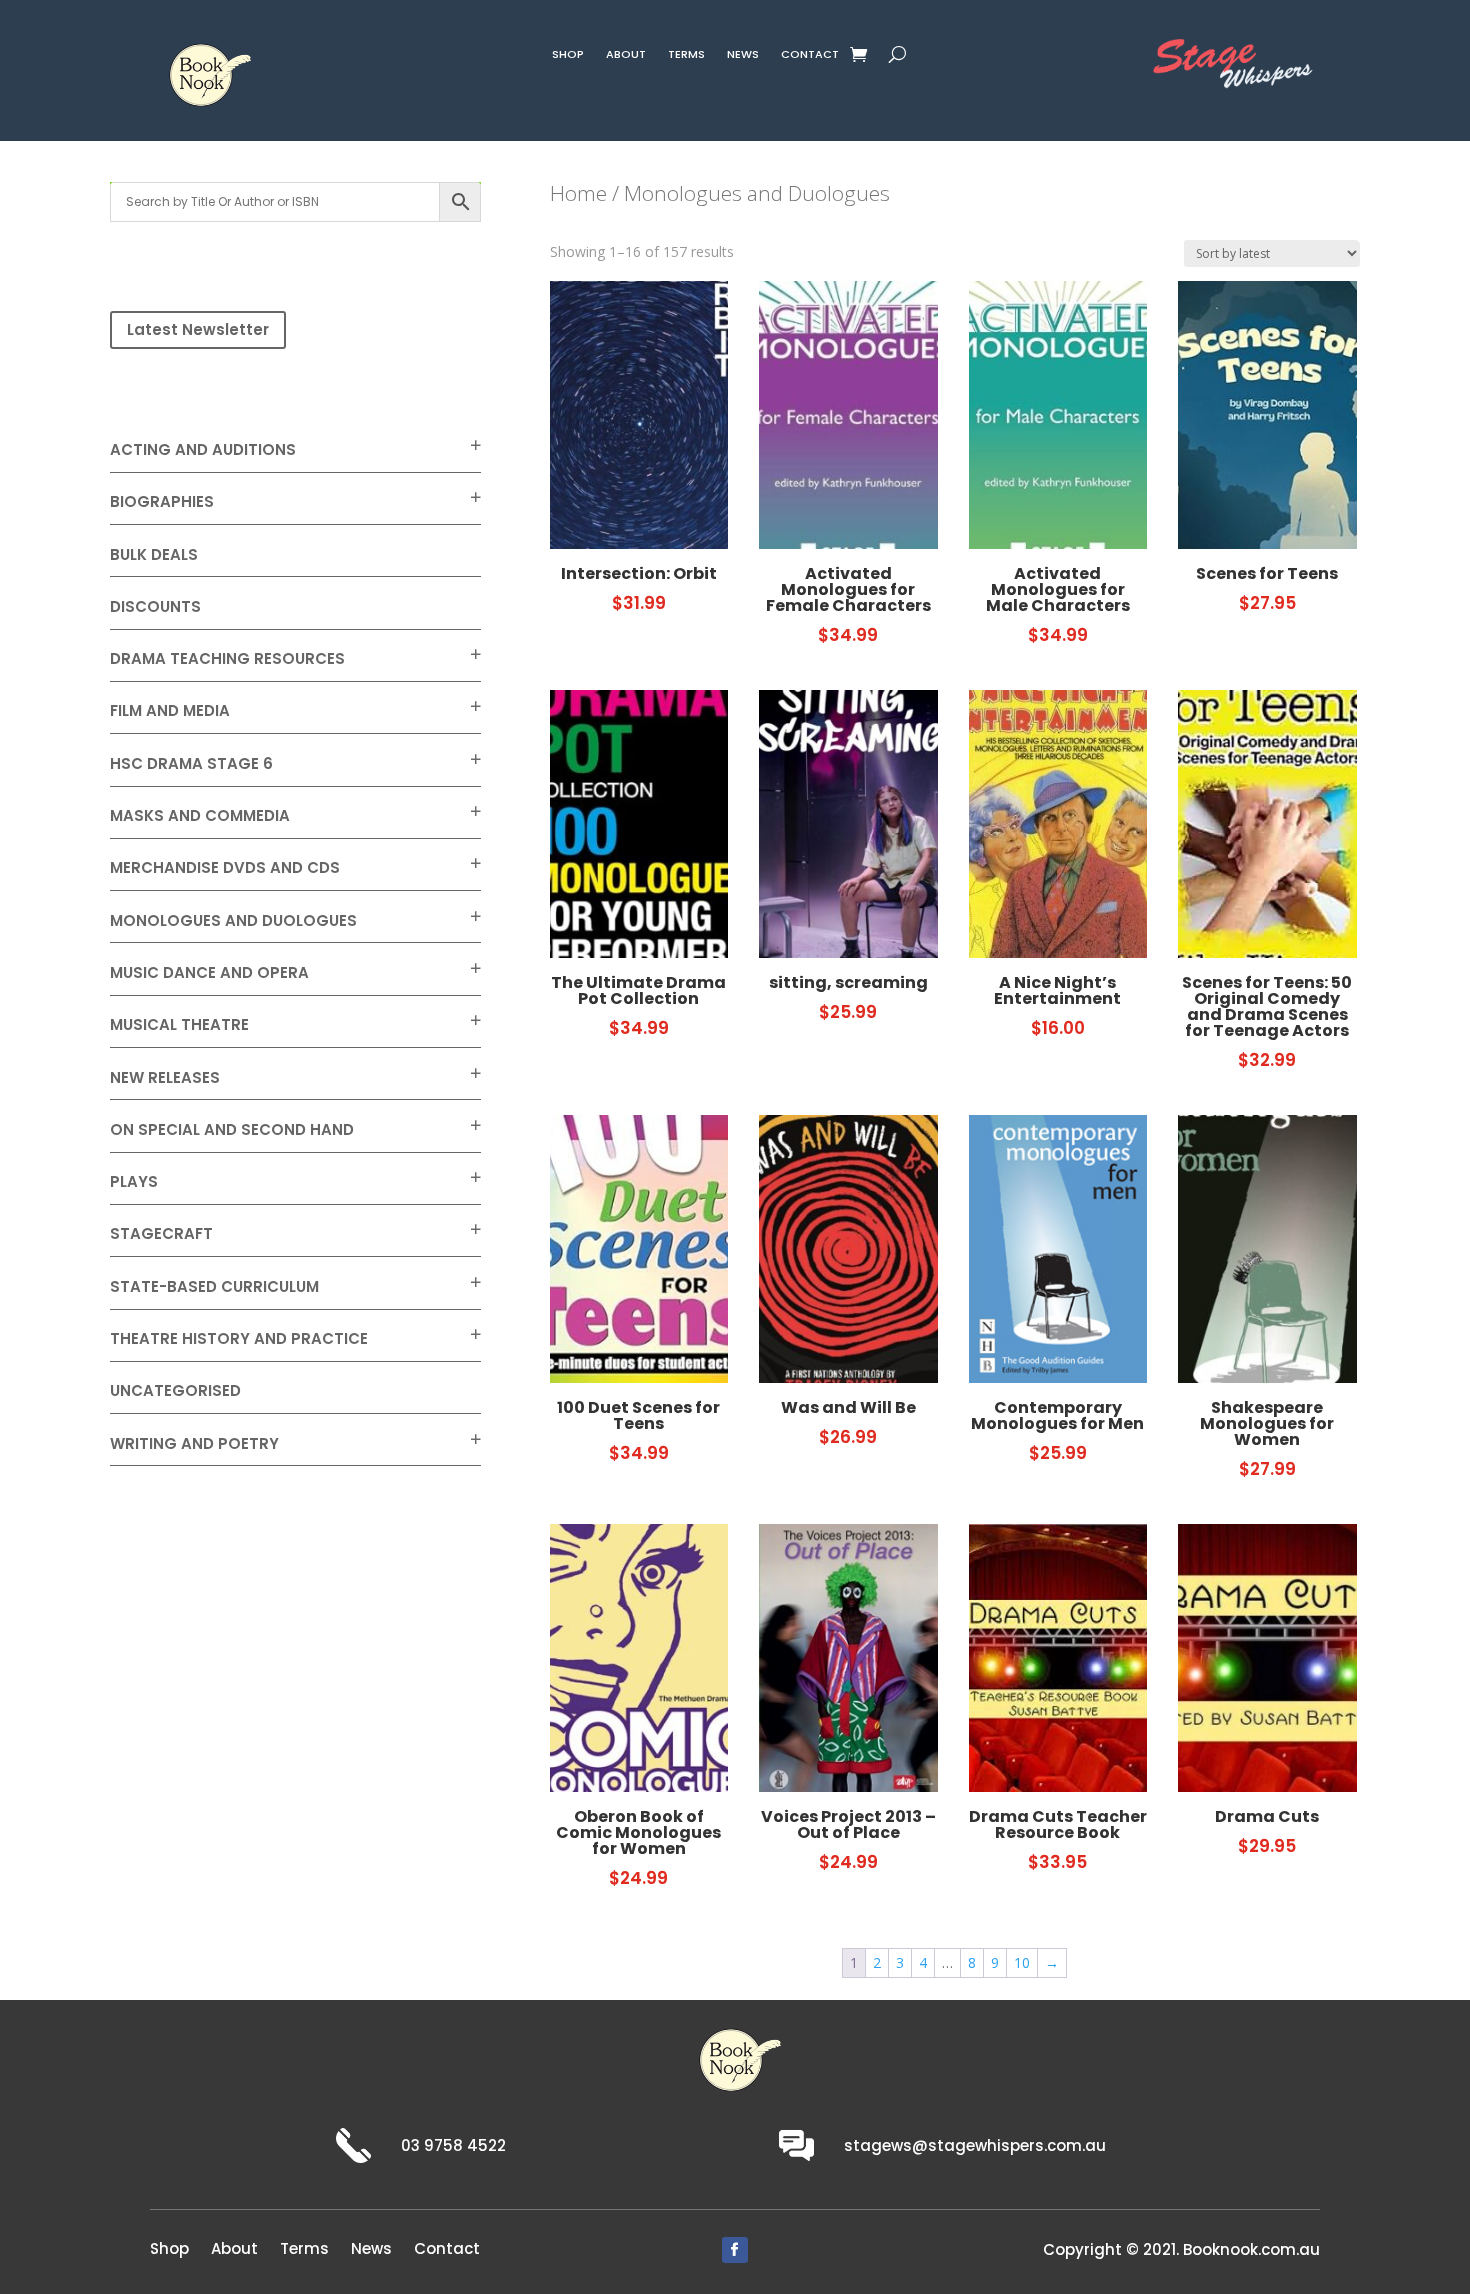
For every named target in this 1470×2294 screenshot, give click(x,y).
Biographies (162, 501)
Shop (568, 56)
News (743, 56)
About (626, 56)
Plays (134, 1181)
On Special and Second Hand (232, 1129)
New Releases (165, 1077)
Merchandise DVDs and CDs (225, 867)
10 (1022, 1962)
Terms (686, 56)
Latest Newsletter (198, 329)
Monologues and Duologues (233, 920)
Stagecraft (161, 1233)
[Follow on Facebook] (735, 2250)
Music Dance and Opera (209, 972)
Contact (810, 56)
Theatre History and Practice (239, 1338)
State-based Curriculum (214, 1286)
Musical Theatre (179, 1024)
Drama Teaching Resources (227, 658)
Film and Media (170, 710)
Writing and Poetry (194, 1443)
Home (578, 193)
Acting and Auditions (203, 449)
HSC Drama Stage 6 (191, 763)
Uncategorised (175, 1390)
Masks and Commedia (200, 815)
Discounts (155, 606)
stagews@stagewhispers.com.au (975, 2145)
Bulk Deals (154, 554)
